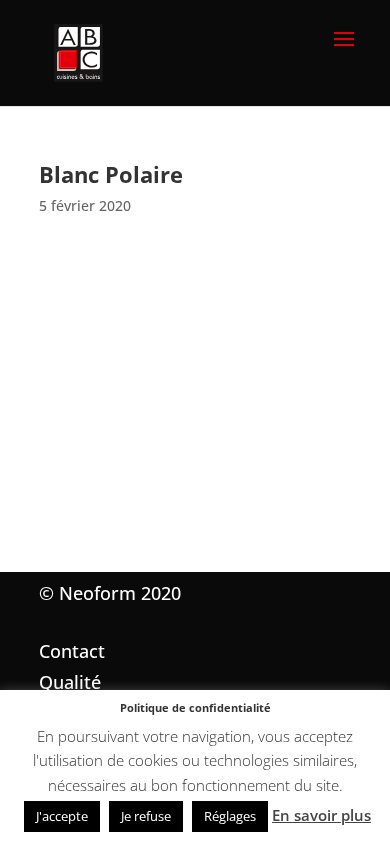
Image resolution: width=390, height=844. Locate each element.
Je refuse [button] (146, 816)
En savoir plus (321, 815)
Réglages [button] (230, 816)
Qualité (70, 682)
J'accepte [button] (62, 816)
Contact (72, 651)
